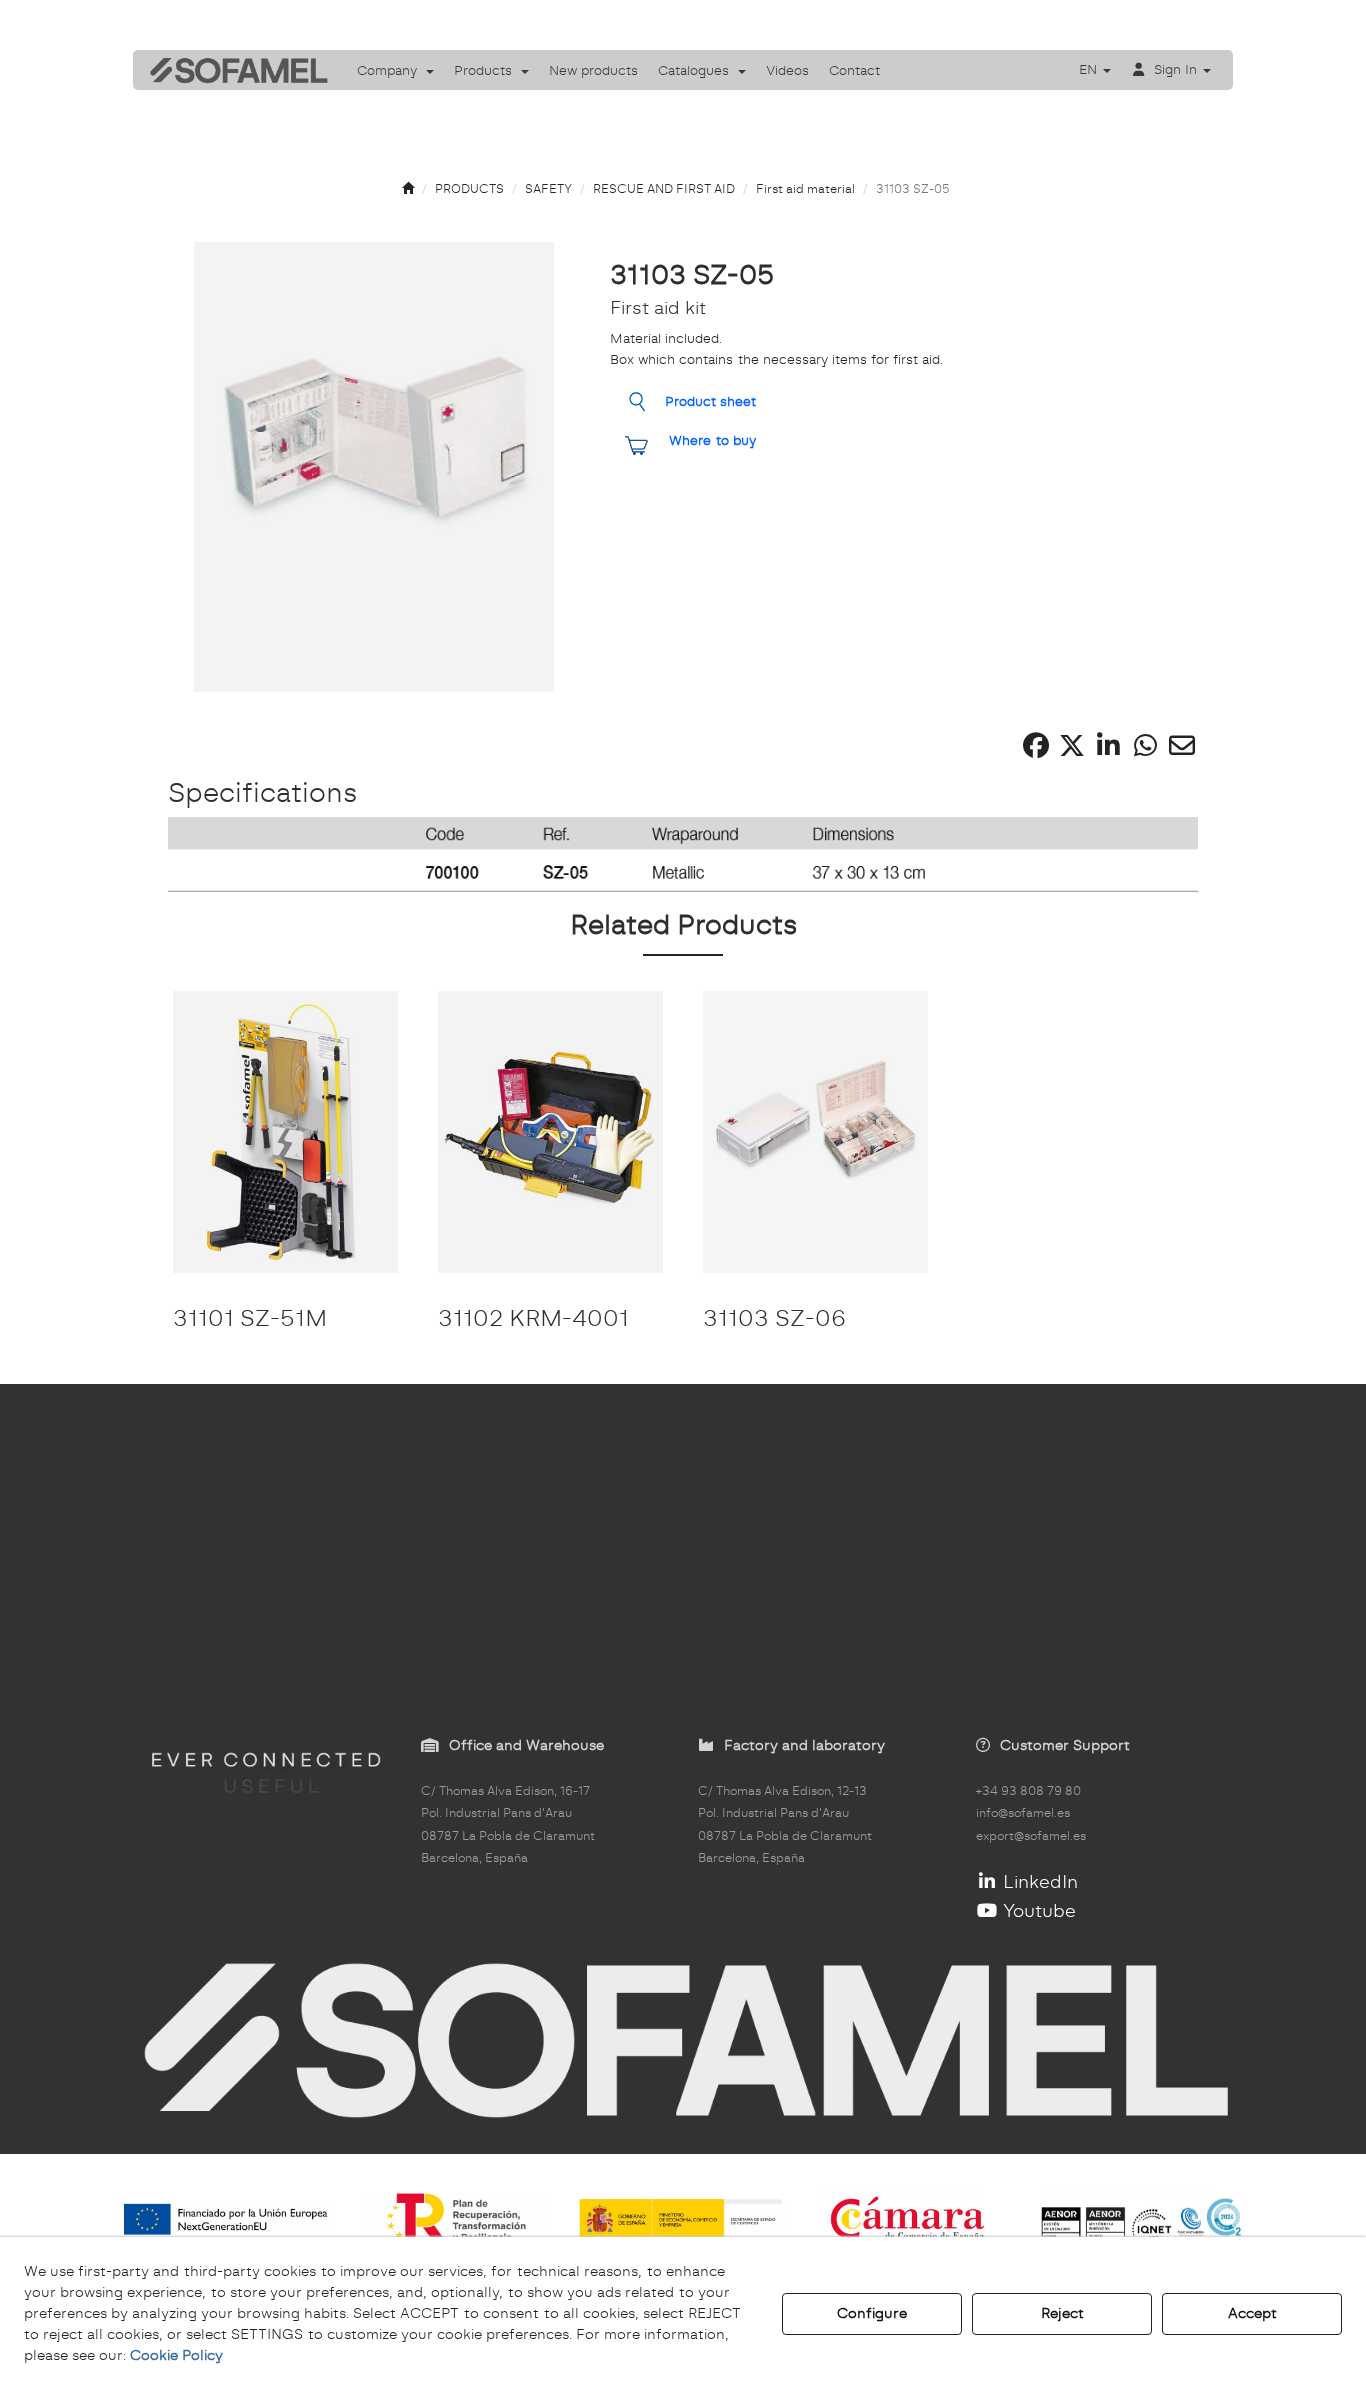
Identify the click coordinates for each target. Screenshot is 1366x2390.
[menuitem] (395, 70)
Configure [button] (872, 2313)
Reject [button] (1062, 2313)
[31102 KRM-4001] (550, 1131)
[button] (232, 70)
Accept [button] (1252, 2313)
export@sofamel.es (1031, 1836)
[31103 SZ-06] (815, 1131)
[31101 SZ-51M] (285, 1131)
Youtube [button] (1037, 1910)
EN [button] (1090, 69)
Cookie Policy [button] (176, 2355)
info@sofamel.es (1023, 1813)
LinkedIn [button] (1038, 1881)
